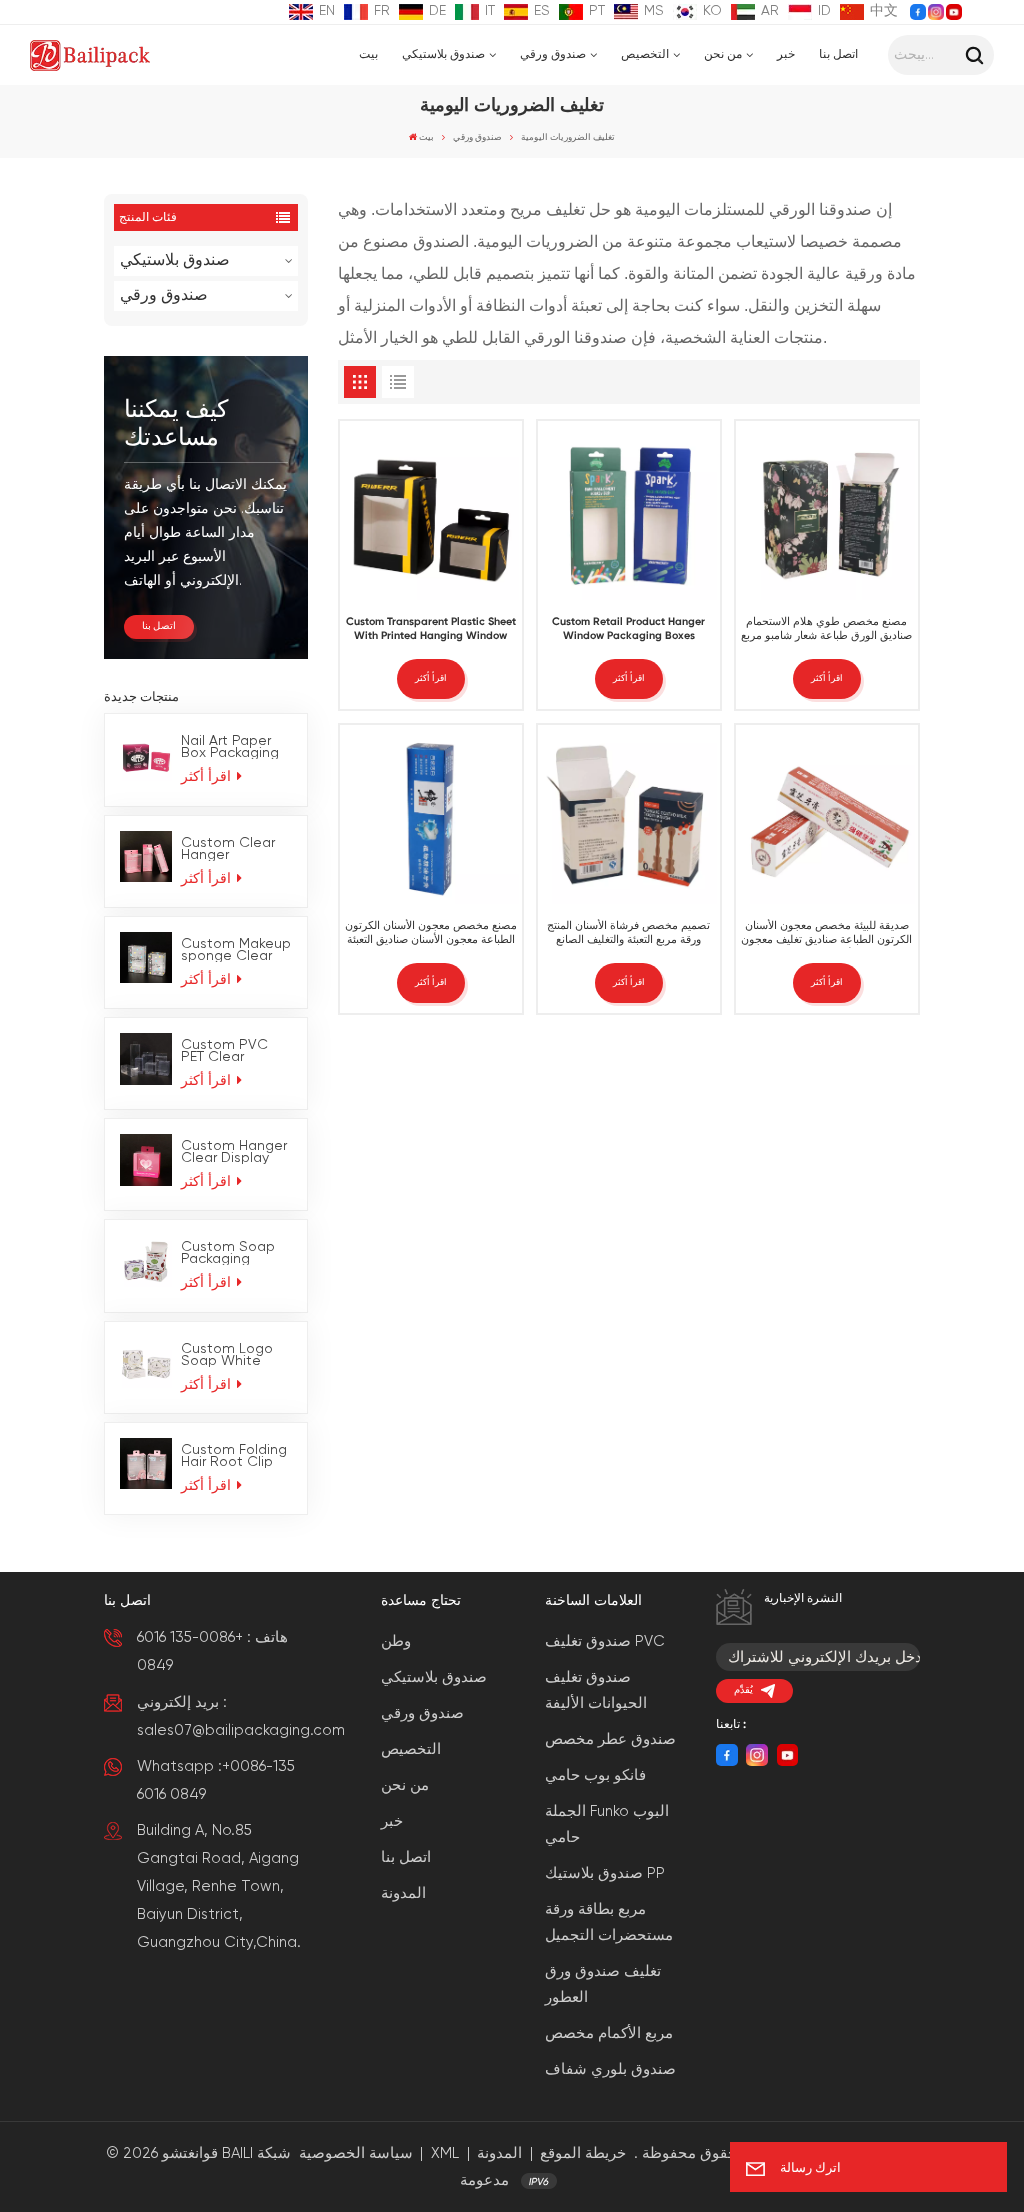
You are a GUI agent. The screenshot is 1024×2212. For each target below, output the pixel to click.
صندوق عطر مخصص (610, 1739)
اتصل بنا (838, 55)
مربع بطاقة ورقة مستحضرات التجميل (609, 1922)
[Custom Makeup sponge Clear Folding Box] (146, 958)
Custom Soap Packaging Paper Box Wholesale (228, 1253)
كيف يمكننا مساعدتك (176, 424)
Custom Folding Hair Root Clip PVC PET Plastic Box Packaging (234, 1456)
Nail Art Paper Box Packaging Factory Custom (235, 747)
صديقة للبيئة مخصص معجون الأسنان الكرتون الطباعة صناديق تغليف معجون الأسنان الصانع (826, 934)
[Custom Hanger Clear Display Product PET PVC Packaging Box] (146, 1160)
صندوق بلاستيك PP (605, 1873)
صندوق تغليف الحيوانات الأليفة (596, 1690)
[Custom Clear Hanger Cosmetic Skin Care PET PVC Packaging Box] (146, 857)
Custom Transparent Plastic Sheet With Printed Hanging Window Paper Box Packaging (431, 630)
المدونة (403, 1893)
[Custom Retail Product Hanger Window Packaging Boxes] (629, 512)
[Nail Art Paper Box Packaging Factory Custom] (146, 755)
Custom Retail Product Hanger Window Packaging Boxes (628, 629)
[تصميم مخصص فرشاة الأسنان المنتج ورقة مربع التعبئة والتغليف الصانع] (629, 816)
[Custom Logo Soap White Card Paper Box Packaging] (146, 1363)
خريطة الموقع (583, 2153)
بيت (368, 55)
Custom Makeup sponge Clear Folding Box (236, 950)
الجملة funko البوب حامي (607, 1824)
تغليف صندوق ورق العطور (603, 1984)
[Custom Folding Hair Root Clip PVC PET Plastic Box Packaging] (146, 1464)
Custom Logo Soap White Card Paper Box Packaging (233, 1355)
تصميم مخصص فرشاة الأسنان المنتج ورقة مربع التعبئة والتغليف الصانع (628, 933)
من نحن (723, 55)
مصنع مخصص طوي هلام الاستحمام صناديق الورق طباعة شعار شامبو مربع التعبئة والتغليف (826, 630)
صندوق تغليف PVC (605, 1641)
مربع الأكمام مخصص (609, 2033)
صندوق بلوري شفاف (610, 2069)
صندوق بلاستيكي (443, 55)
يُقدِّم (743, 1690)
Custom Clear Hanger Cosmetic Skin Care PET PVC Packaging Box (230, 849)
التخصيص (645, 55)
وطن (396, 1641)
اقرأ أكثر (208, 777)
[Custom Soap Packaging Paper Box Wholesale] (146, 1261)
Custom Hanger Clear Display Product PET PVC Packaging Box (234, 1152)
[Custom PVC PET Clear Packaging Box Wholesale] (146, 1059)
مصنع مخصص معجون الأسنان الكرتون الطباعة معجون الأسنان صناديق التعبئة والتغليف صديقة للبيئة (431, 934)
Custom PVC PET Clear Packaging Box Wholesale (230, 1051)
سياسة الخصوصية (356, 2153)
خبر (786, 55)
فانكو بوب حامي (595, 1775)
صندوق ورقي (553, 55)
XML (445, 2153)
